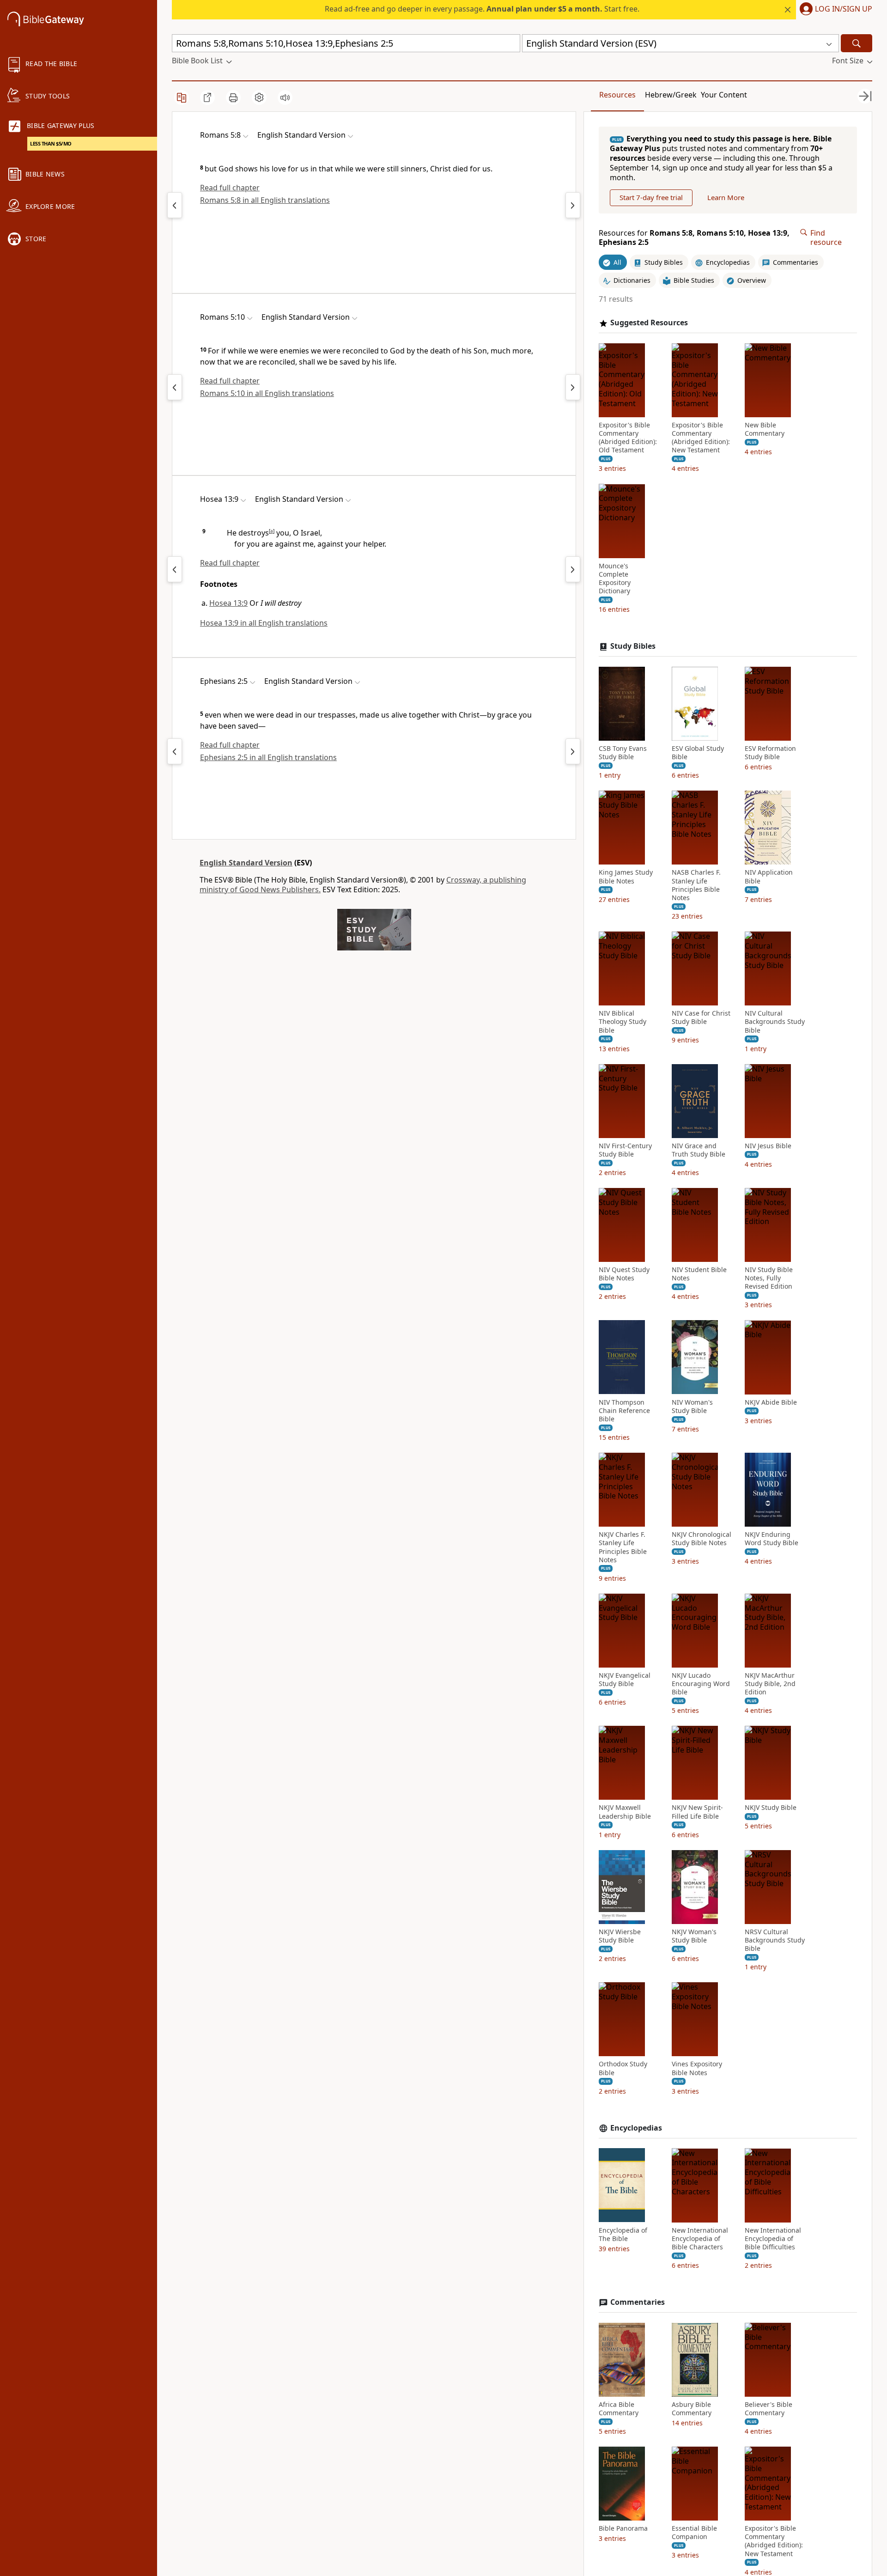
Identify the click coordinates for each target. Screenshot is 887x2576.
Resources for (694, 238)
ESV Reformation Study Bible (770, 753)
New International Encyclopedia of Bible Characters (700, 2238)
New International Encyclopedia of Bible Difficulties (773, 2238)
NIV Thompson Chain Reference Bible (624, 1410)
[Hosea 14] (573, 569)
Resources (617, 95)
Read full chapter (230, 188)
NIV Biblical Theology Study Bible (623, 1022)
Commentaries (638, 2302)
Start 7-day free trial (651, 197)
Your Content (724, 95)
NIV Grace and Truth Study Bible (699, 1150)
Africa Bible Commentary (619, 2409)
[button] (834, 10)
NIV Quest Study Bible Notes (624, 1274)
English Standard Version (246, 863)
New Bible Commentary (765, 429)
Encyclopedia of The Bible (623, 2234)
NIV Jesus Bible (768, 1146)
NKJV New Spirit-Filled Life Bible (697, 1812)
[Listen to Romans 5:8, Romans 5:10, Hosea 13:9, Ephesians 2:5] (285, 97)
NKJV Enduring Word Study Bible (772, 1539)
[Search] (857, 43)
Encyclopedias (636, 2128)
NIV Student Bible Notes (699, 1274)
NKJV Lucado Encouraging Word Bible (701, 1684)
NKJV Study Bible (771, 1808)
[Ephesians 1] (175, 751)
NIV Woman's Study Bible (692, 1406)
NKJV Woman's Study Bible (694, 1936)
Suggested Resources (649, 323)
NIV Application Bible (769, 877)
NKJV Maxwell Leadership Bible (625, 1812)
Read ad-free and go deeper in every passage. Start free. (482, 9)
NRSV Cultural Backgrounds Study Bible (775, 1940)
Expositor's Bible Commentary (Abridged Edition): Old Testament (628, 438)
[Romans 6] (573, 205)
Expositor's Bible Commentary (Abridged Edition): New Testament (701, 438)
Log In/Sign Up (844, 9)
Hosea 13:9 (228, 603)
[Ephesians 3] (573, 751)
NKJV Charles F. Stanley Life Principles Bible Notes (623, 1547)
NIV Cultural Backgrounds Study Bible (775, 1022)
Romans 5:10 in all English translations (267, 393)
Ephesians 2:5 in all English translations (268, 757)
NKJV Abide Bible (771, 1402)
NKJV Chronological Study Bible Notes (702, 1539)
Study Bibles (633, 646)
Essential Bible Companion (694, 2533)
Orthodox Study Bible (623, 2068)
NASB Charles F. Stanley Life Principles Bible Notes (696, 885)
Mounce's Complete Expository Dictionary (615, 578)
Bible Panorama (623, 2528)
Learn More (726, 197)
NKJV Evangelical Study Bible (625, 1680)
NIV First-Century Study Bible (625, 1150)
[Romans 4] (175, 205)
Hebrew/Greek (671, 95)
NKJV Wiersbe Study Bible (620, 1936)
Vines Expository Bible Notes (697, 2068)
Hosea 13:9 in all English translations (264, 623)
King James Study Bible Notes (626, 877)
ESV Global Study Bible (698, 753)
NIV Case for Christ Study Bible (701, 1017)
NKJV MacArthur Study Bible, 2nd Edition (770, 1684)
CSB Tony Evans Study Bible (623, 753)
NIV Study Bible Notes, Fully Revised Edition (769, 1278)
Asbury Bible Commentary (692, 2409)
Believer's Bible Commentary (769, 2409)
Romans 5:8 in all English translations (265, 200)
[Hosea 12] (175, 569)
